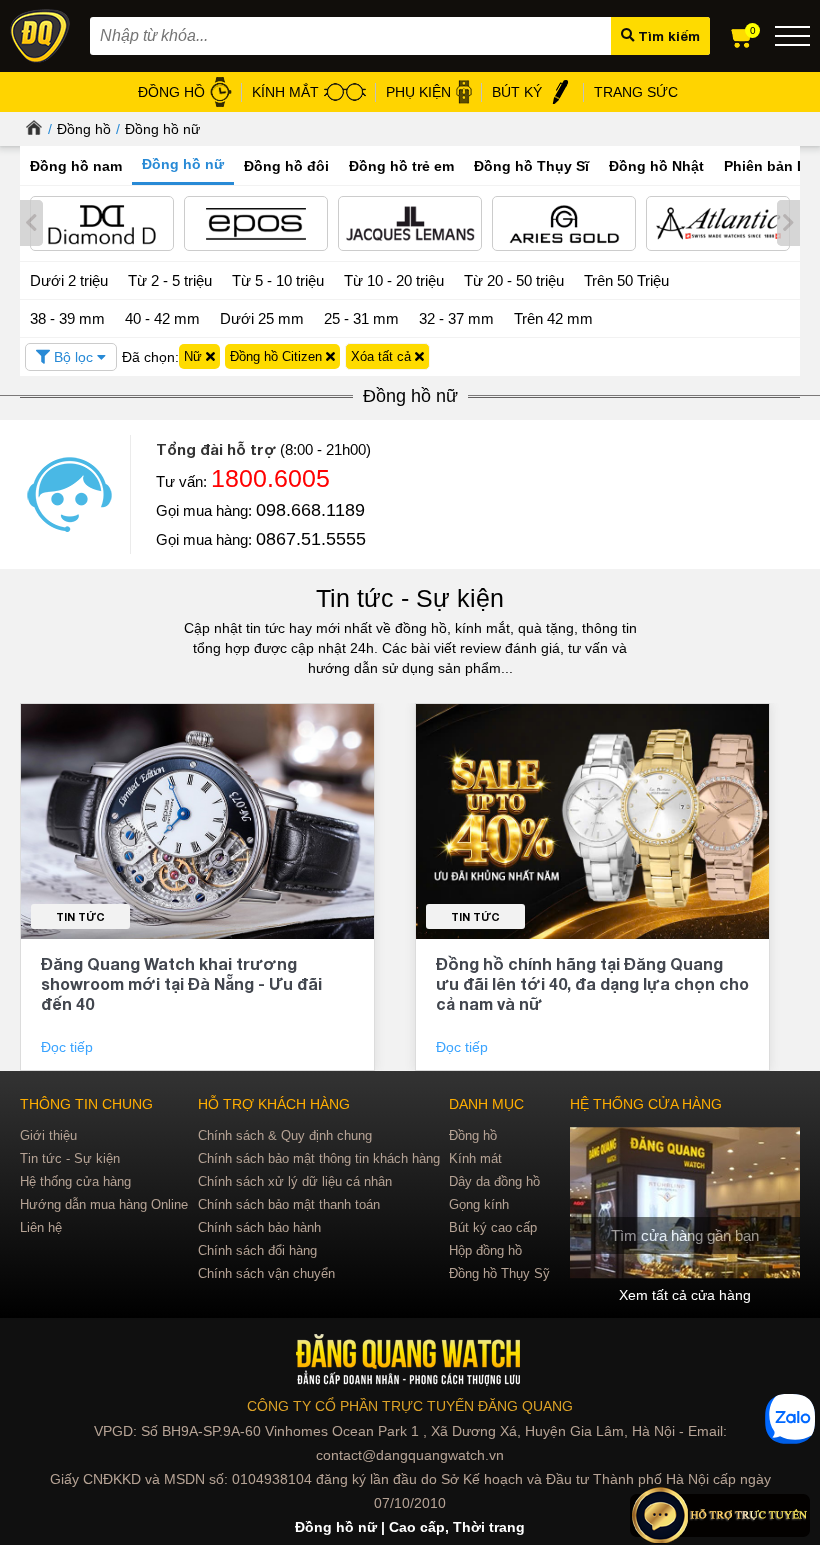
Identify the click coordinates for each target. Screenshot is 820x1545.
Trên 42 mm (553, 318)
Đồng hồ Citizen (278, 356)
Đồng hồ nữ (162, 129)
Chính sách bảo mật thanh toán (289, 1204)
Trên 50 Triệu (626, 280)
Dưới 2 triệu (69, 280)
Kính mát (475, 1158)
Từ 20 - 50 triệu (514, 280)
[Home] (31, 129)
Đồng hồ (84, 129)
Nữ (195, 356)
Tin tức (80, 916)
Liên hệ (41, 1227)
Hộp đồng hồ (485, 1250)
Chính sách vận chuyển (266, 1273)
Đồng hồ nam (76, 166)
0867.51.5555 (311, 539)
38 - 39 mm (67, 318)
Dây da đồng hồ (494, 1181)
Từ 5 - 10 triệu (278, 280)
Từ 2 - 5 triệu (170, 280)
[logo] (410, 1360)
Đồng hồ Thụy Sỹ (499, 1273)
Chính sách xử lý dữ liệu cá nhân (295, 1181)
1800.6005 (270, 478)
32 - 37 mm (456, 318)
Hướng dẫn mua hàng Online (104, 1204)
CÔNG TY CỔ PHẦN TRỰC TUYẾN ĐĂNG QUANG (410, 1406)
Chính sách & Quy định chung (285, 1135)
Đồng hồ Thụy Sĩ (531, 166)
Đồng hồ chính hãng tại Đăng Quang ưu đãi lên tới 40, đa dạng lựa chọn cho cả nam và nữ (592, 983)
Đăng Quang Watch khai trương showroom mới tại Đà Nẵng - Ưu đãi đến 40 (181, 983)
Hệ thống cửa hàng (75, 1181)
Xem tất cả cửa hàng (685, 1295)
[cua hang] (685, 1202)
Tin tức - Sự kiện (410, 598)
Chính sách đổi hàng (257, 1250)
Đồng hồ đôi (286, 166)
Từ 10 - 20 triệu (394, 280)
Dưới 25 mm (262, 318)
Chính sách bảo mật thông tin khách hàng (319, 1158)
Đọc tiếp (69, 1047)
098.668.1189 (310, 510)
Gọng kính (479, 1204)
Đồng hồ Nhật (656, 166)
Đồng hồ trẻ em (401, 166)
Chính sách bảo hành (259, 1227)
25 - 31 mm (361, 318)
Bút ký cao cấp (493, 1227)
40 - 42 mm (162, 318)
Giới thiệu (48, 1135)
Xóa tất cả (383, 356)
